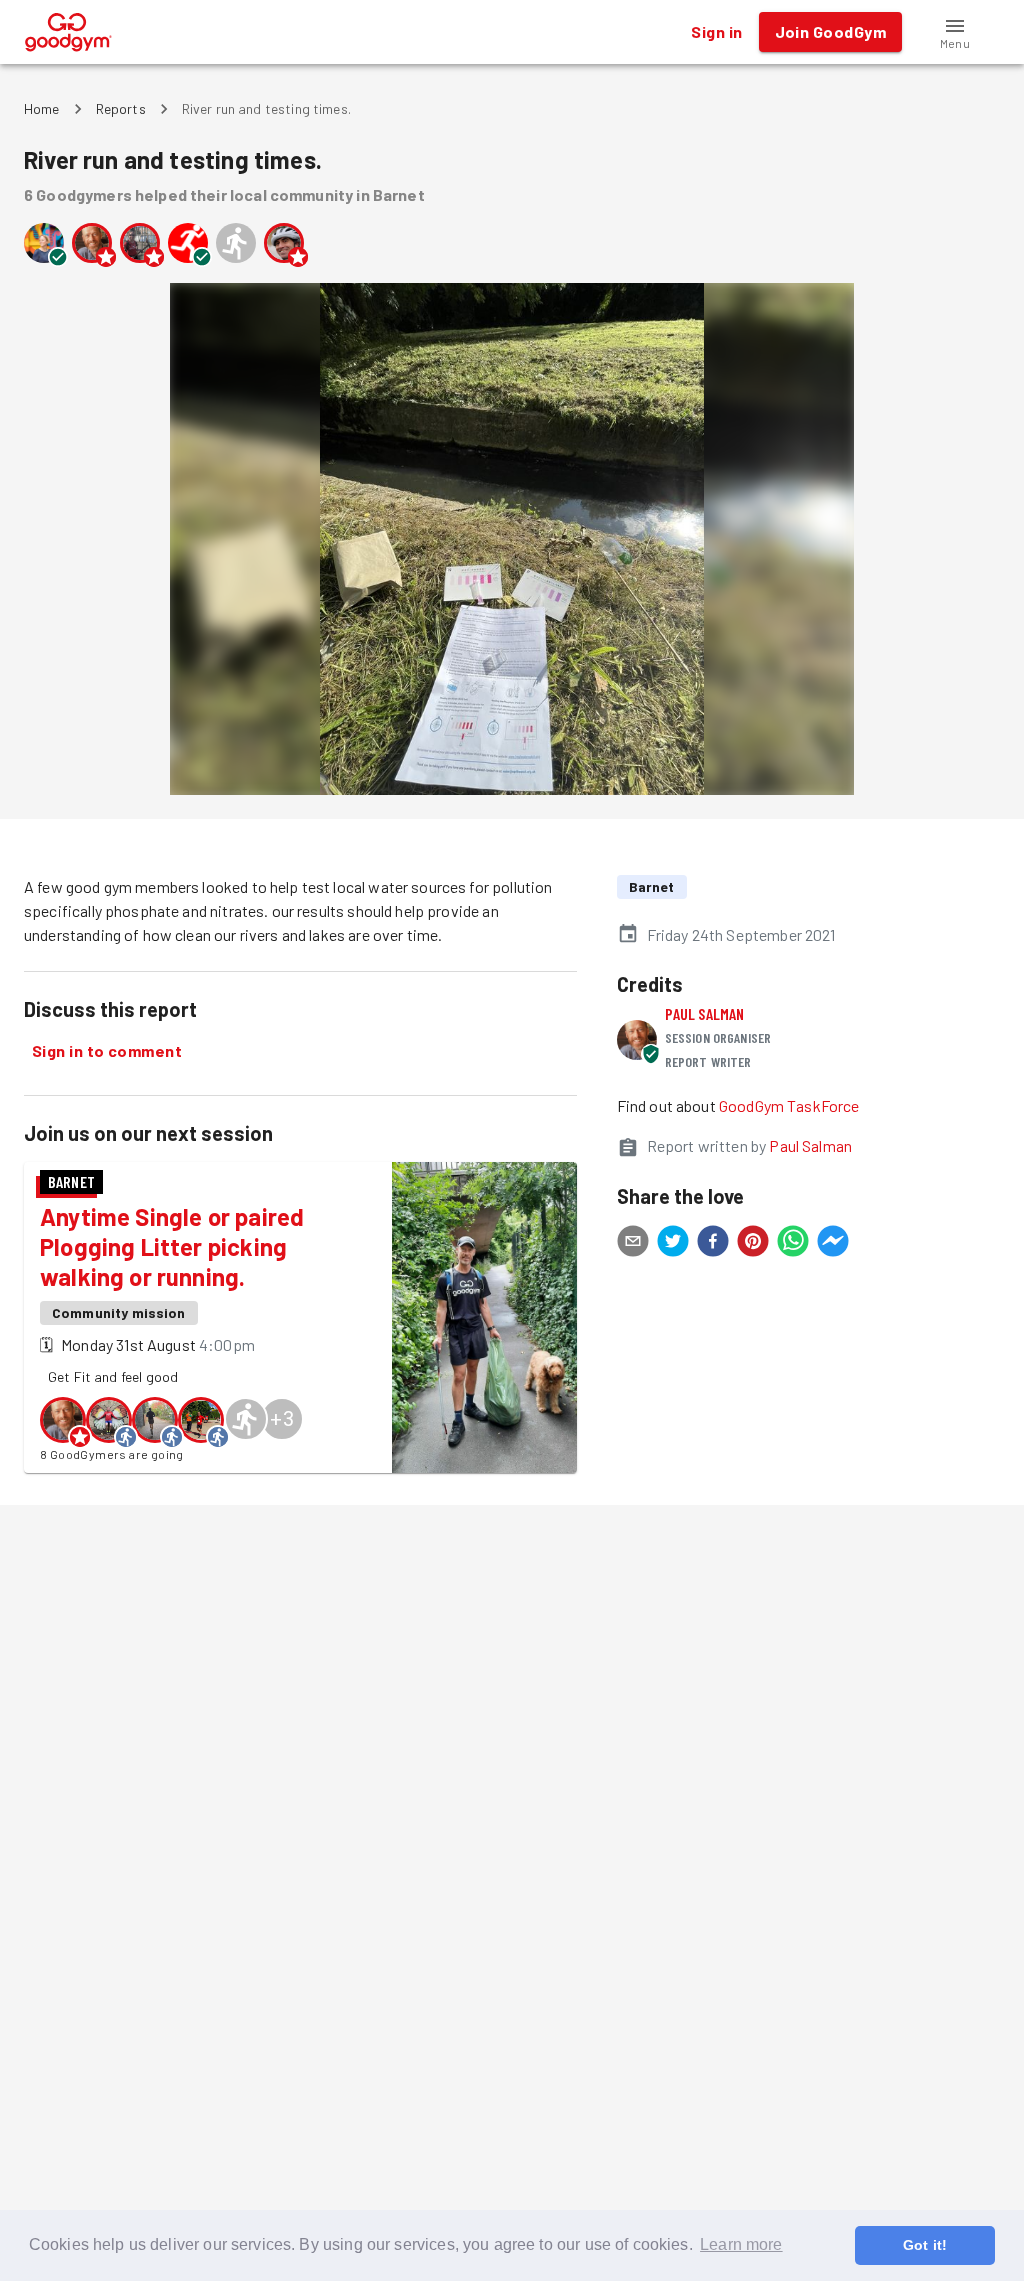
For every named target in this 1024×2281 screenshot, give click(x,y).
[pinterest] (753, 1244)
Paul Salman (705, 1013)
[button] (955, 32)
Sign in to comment (107, 1050)
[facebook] (713, 1244)
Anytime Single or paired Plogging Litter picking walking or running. (172, 1246)
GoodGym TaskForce (789, 1105)
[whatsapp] (793, 1244)
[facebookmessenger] (833, 1244)
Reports (121, 108)
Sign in (716, 31)
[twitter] (673, 1244)
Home (42, 108)
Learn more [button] (741, 2244)
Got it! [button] (925, 2245)
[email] (633, 1244)
